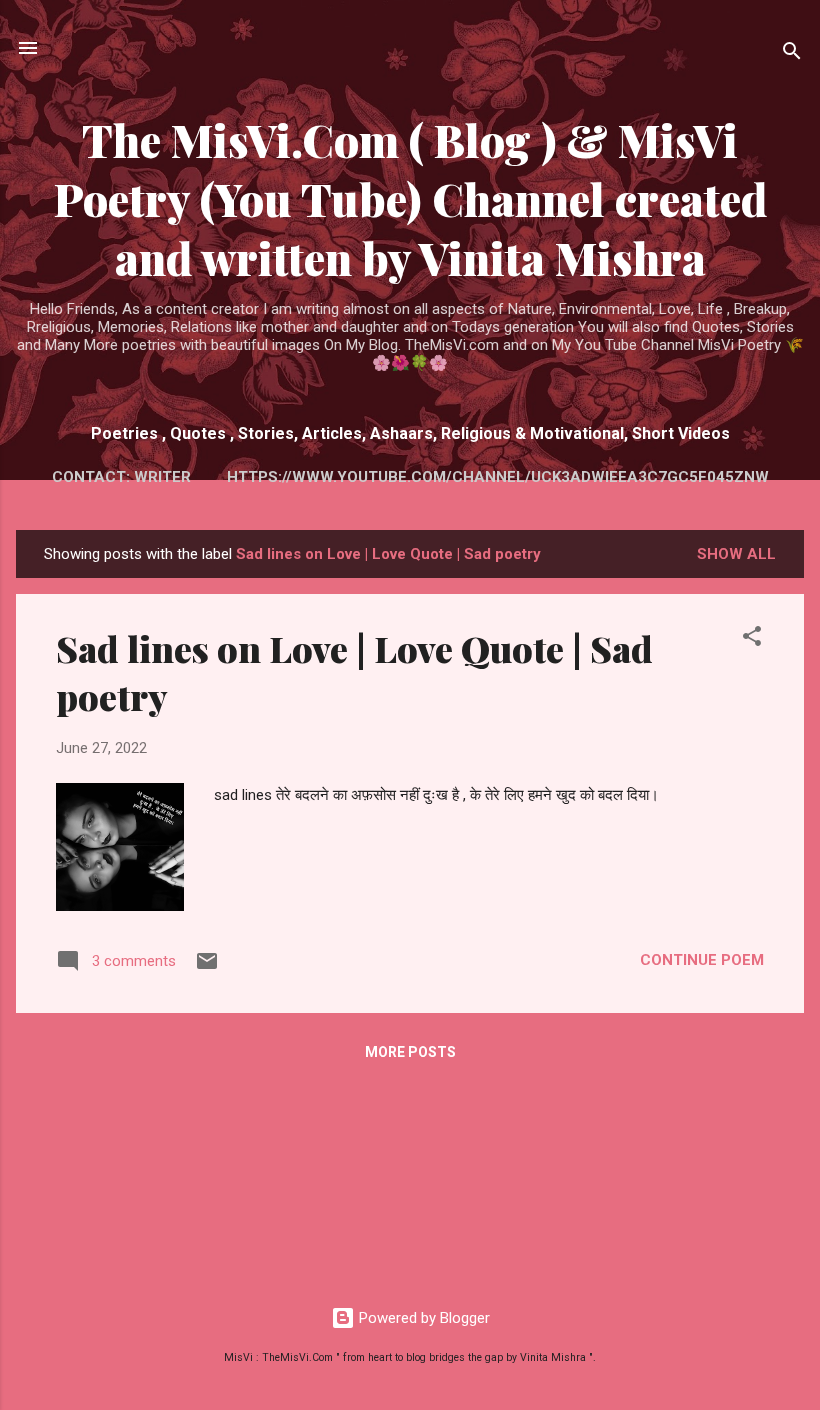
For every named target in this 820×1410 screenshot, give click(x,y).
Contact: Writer (121, 477)
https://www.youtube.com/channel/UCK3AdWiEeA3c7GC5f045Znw (498, 477)
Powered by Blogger (422, 1318)
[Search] (792, 54)
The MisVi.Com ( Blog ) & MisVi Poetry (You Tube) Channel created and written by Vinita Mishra (410, 198)
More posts (410, 1052)
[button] (752, 639)
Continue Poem (702, 960)
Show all (736, 554)
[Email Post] (207, 968)
